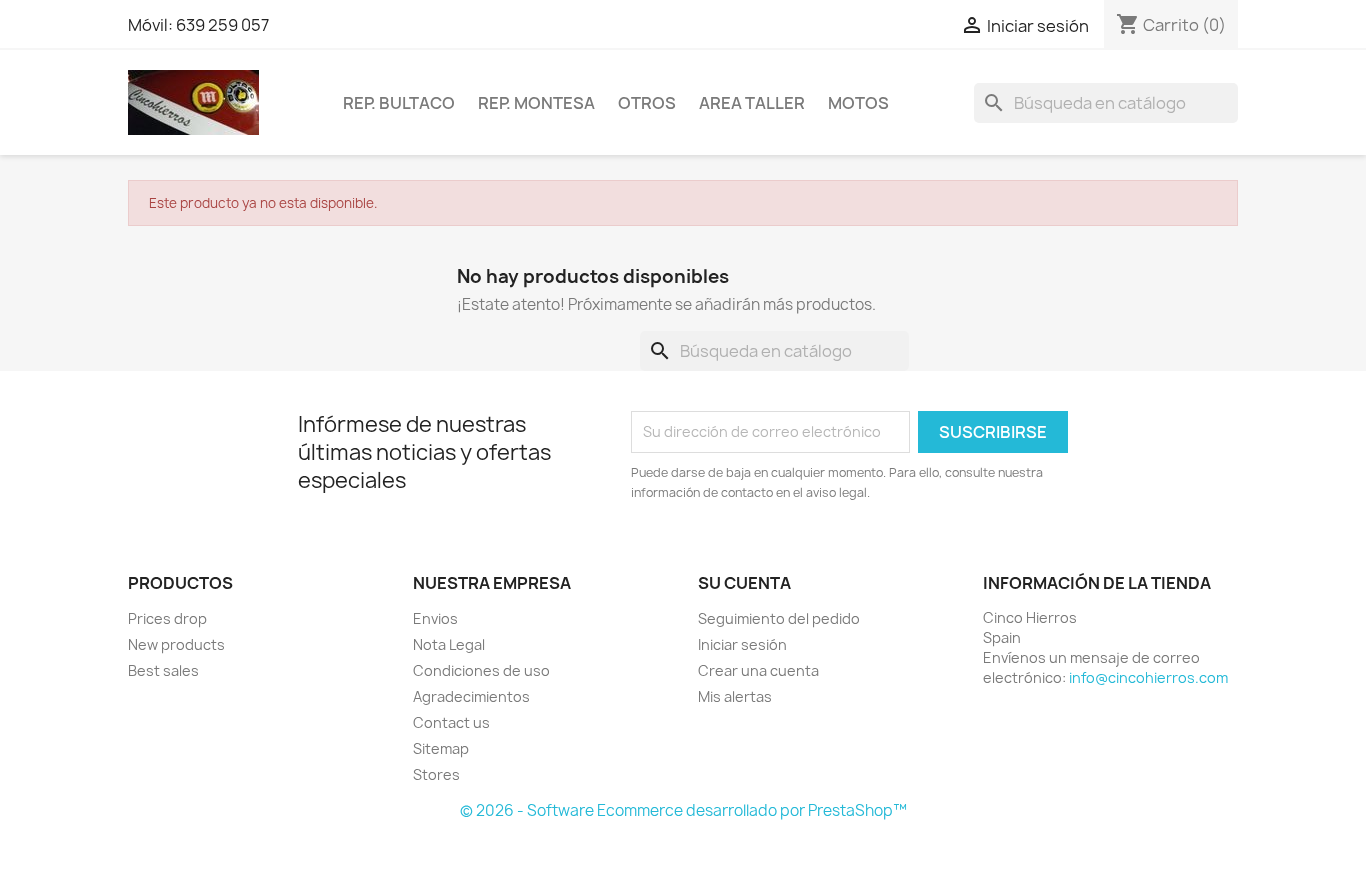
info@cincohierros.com (1148, 677)
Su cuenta (744, 583)
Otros (647, 103)
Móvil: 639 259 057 (198, 25)
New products (176, 644)
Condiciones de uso (481, 670)
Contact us (451, 722)
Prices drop (167, 618)
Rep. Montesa (536, 103)
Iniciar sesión (742, 644)
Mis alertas (735, 696)
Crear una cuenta (758, 670)
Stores (436, 774)
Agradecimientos (471, 696)
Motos (858, 103)
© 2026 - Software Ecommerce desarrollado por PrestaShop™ (683, 810)
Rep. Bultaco (399, 103)
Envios (435, 618)
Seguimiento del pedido (779, 618)
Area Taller (752, 103)
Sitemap (441, 748)
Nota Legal (449, 644)
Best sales (163, 670)
